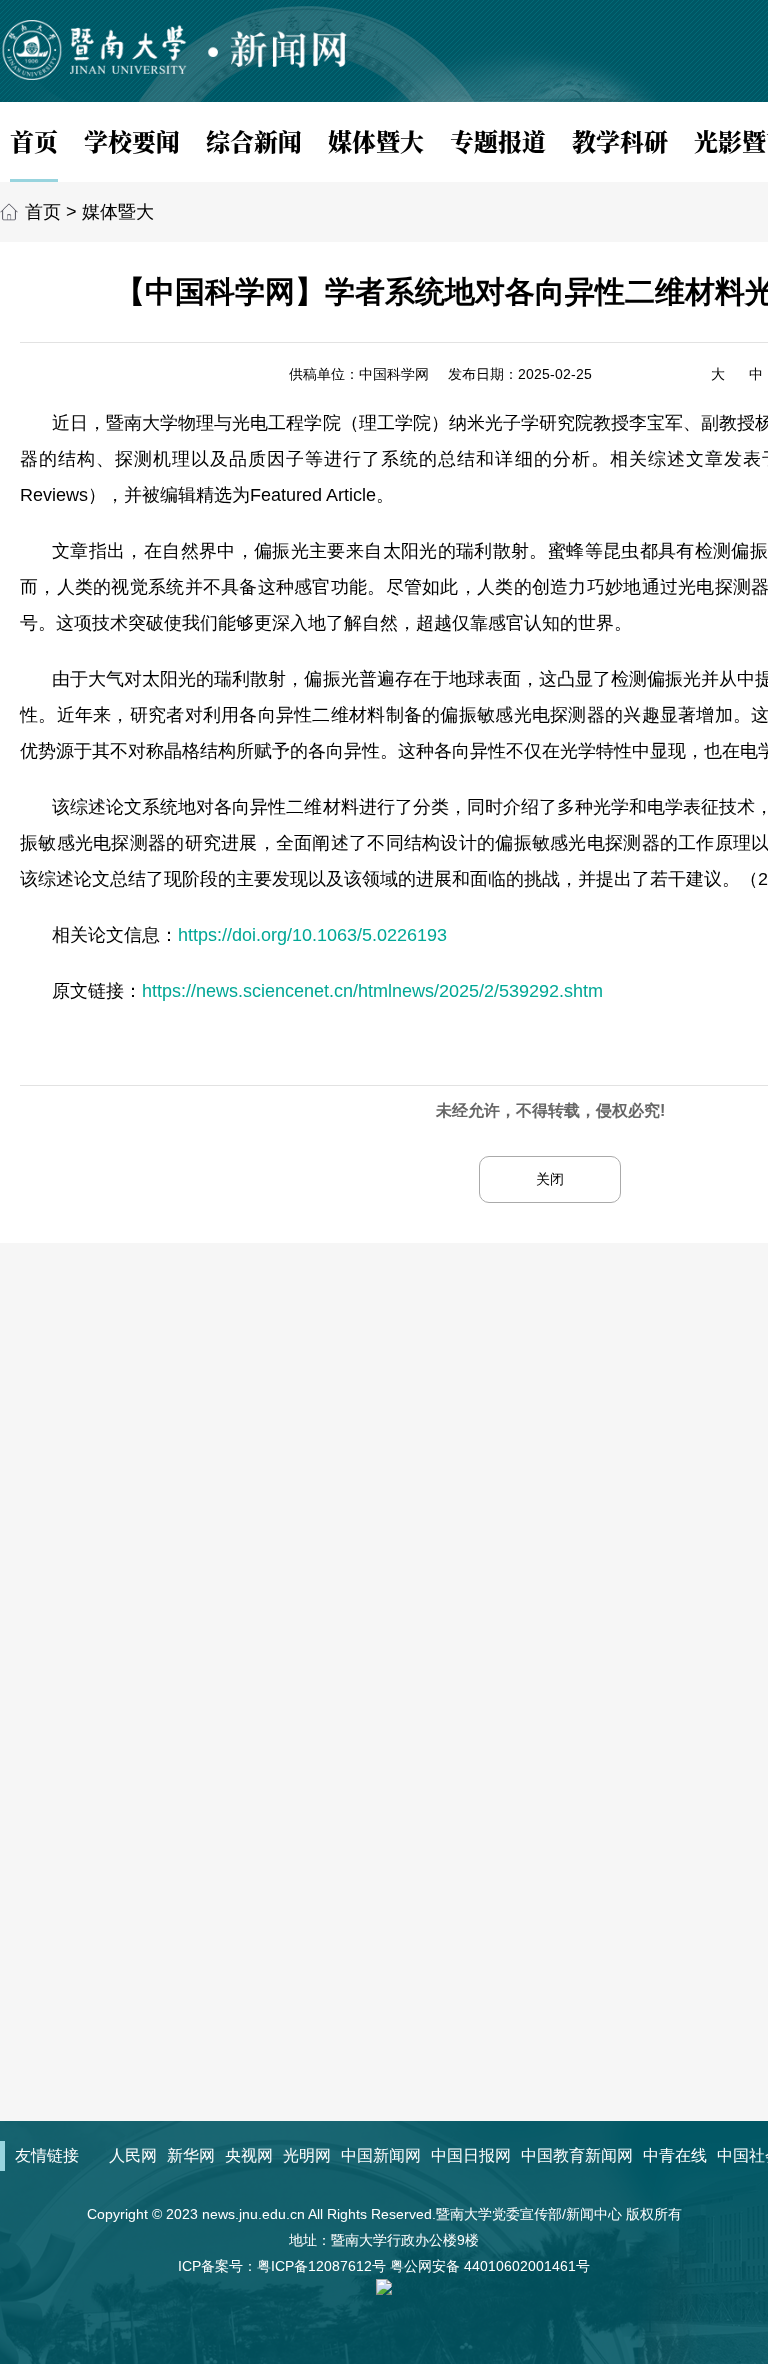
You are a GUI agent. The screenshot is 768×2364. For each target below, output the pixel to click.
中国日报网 (471, 2155)
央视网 (249, 2155)
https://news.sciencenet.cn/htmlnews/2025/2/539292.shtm (372, 991)
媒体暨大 (376, 140)
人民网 (133, 2155)
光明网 (307, 2155)
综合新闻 (254, 140)
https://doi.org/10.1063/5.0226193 (312, 935)
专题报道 (498, 140)
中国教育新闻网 (577, 2155)
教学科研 (620, 140)
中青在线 (675, 2155)
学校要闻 (132, 140)
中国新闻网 (381, 2155)
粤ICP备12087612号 (321, 2266)
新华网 (191, 2155)
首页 (34, 140)
